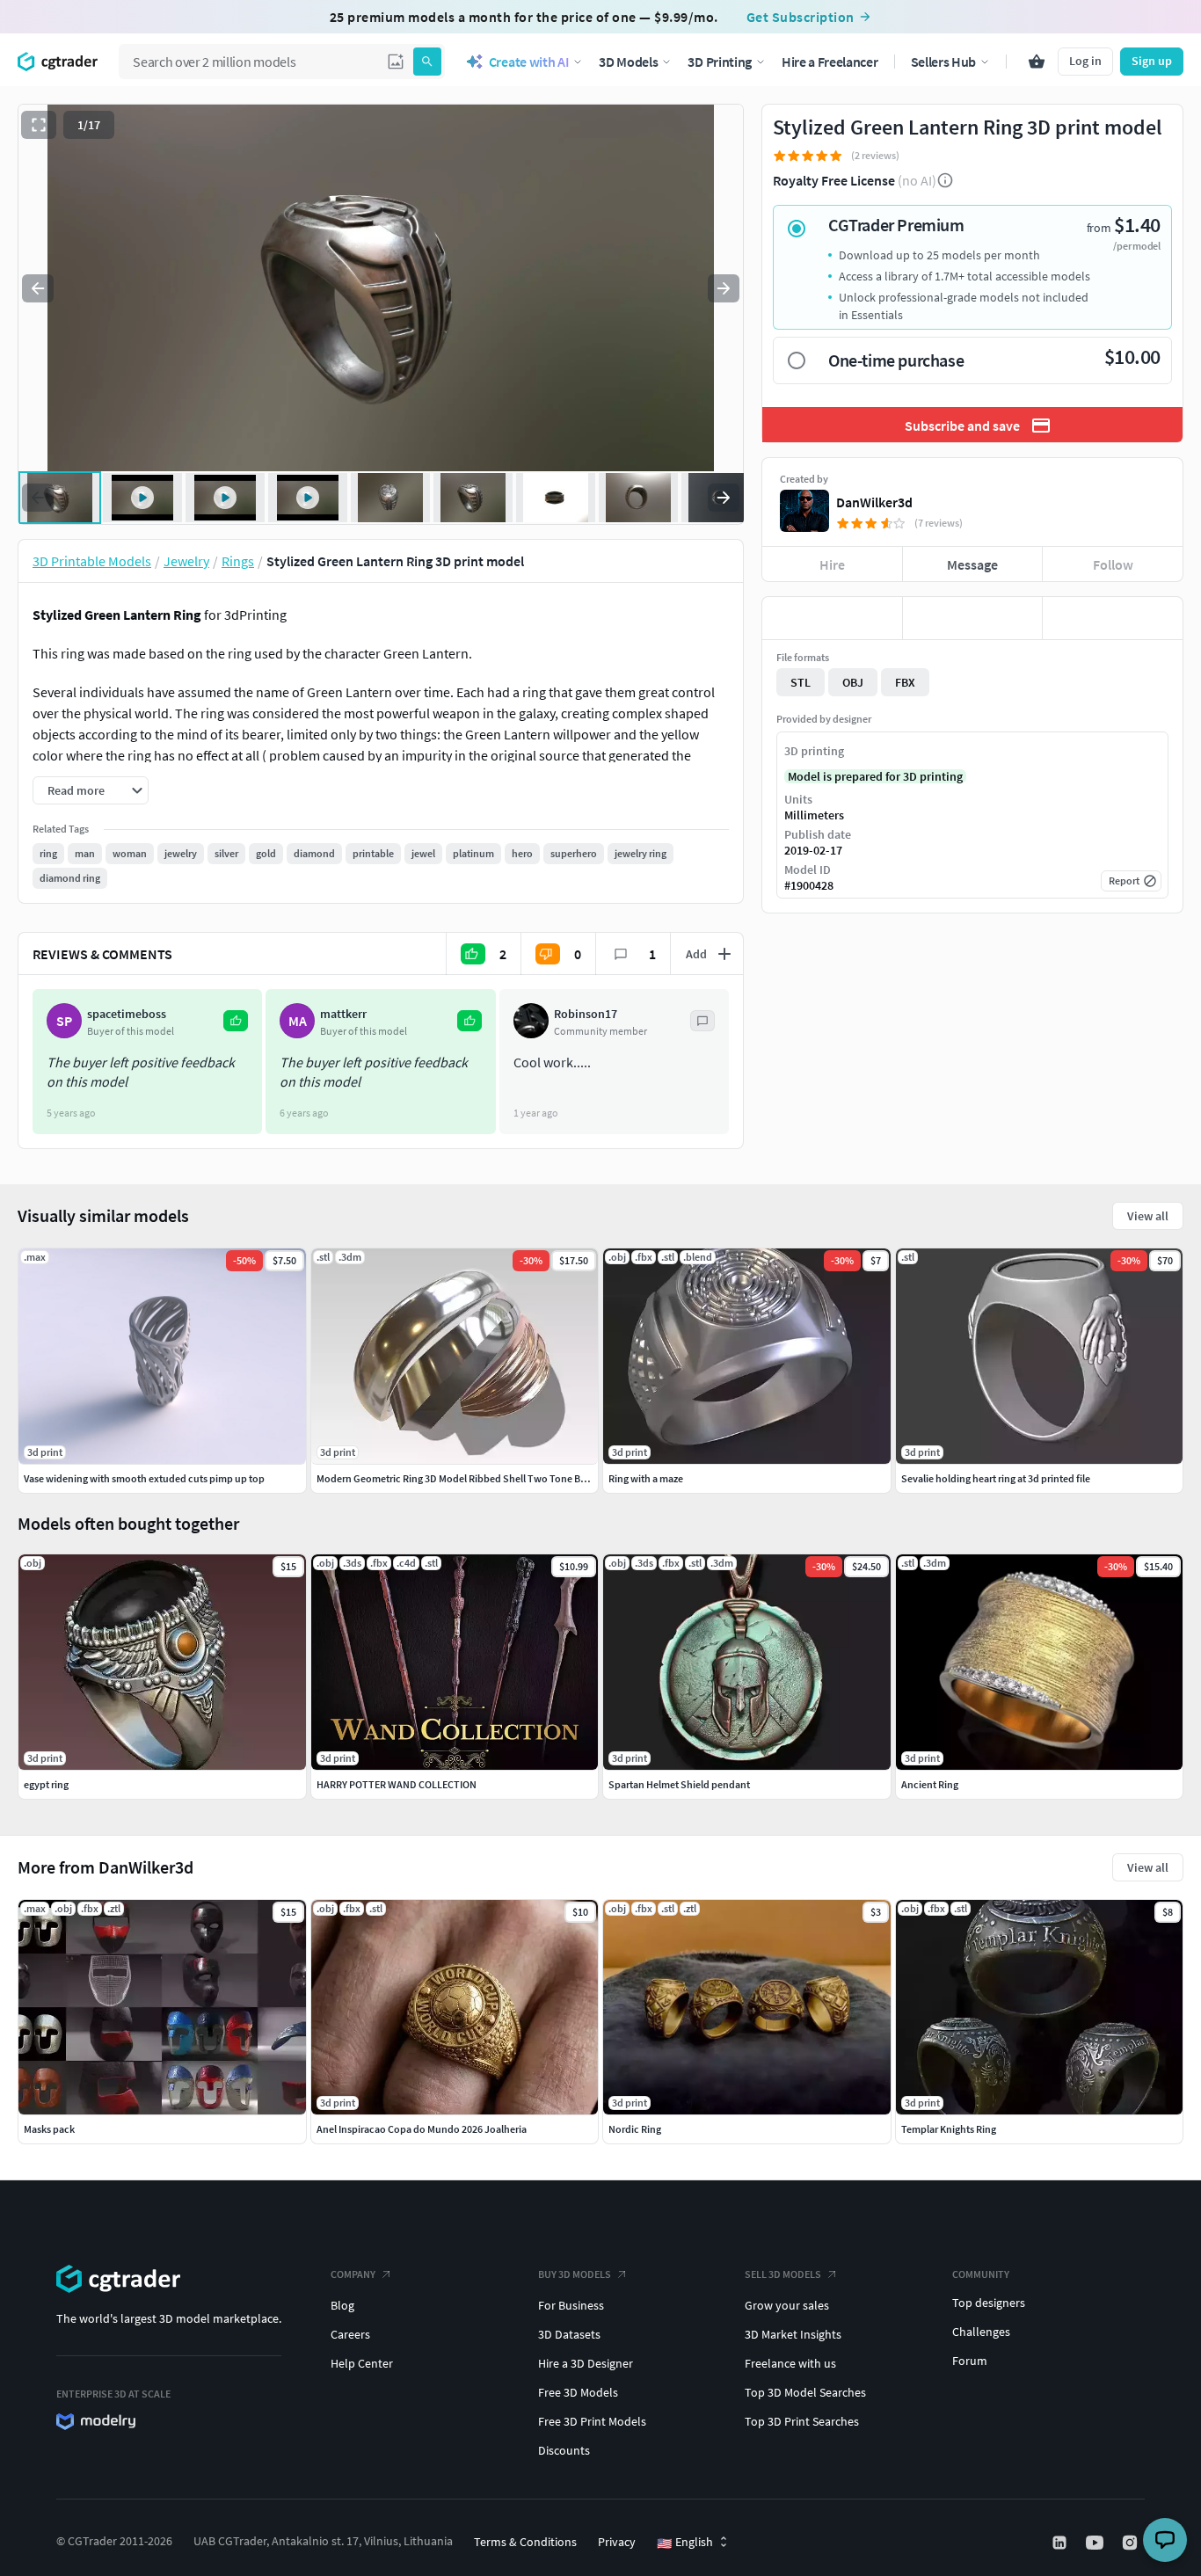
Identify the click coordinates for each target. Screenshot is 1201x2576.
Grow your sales (787, 2305)
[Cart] (1037, 62)
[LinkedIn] (1061, 2543)
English (685, 2543)
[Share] (1113, 618)
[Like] (832, 618)
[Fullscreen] (39, 125)
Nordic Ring (635, 2129)
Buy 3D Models (575, 2274)
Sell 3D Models (783, 2274)
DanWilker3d (874, 502)
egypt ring (46, 1784)
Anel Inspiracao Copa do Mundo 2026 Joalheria (422, 2129)
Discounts (564, 2450)
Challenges (981, 2332)
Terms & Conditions (525, 2542)
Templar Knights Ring (949, 2129)
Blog (342, 2305)
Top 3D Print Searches (802, 2421)
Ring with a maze (646, 1478)
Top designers (989, 2303)
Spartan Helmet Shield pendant (679, 1784)
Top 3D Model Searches (805, 2392)
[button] (396, 62)
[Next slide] (724, 288)
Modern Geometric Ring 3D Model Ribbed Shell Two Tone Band (457, 1478)
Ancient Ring (930, 1784)
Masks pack (49, 2129)
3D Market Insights (793, 2334)
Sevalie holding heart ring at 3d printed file (996, 1478)
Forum (970, 2361)
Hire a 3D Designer (586, 2363)
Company (353, 2274)
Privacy (617, 2542)
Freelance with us (790, 2363)
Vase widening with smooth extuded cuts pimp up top (144, 1478)
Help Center (362, 2363)
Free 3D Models (578, 2392)
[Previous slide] (38, 288)
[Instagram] (1132, 2543)
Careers (350, 2334)
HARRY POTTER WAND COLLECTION (397, 1784)
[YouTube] (1096, 2543)
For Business (571, 2305)
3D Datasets (569, 2334)
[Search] (427, 62)
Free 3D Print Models (592, 2421)
